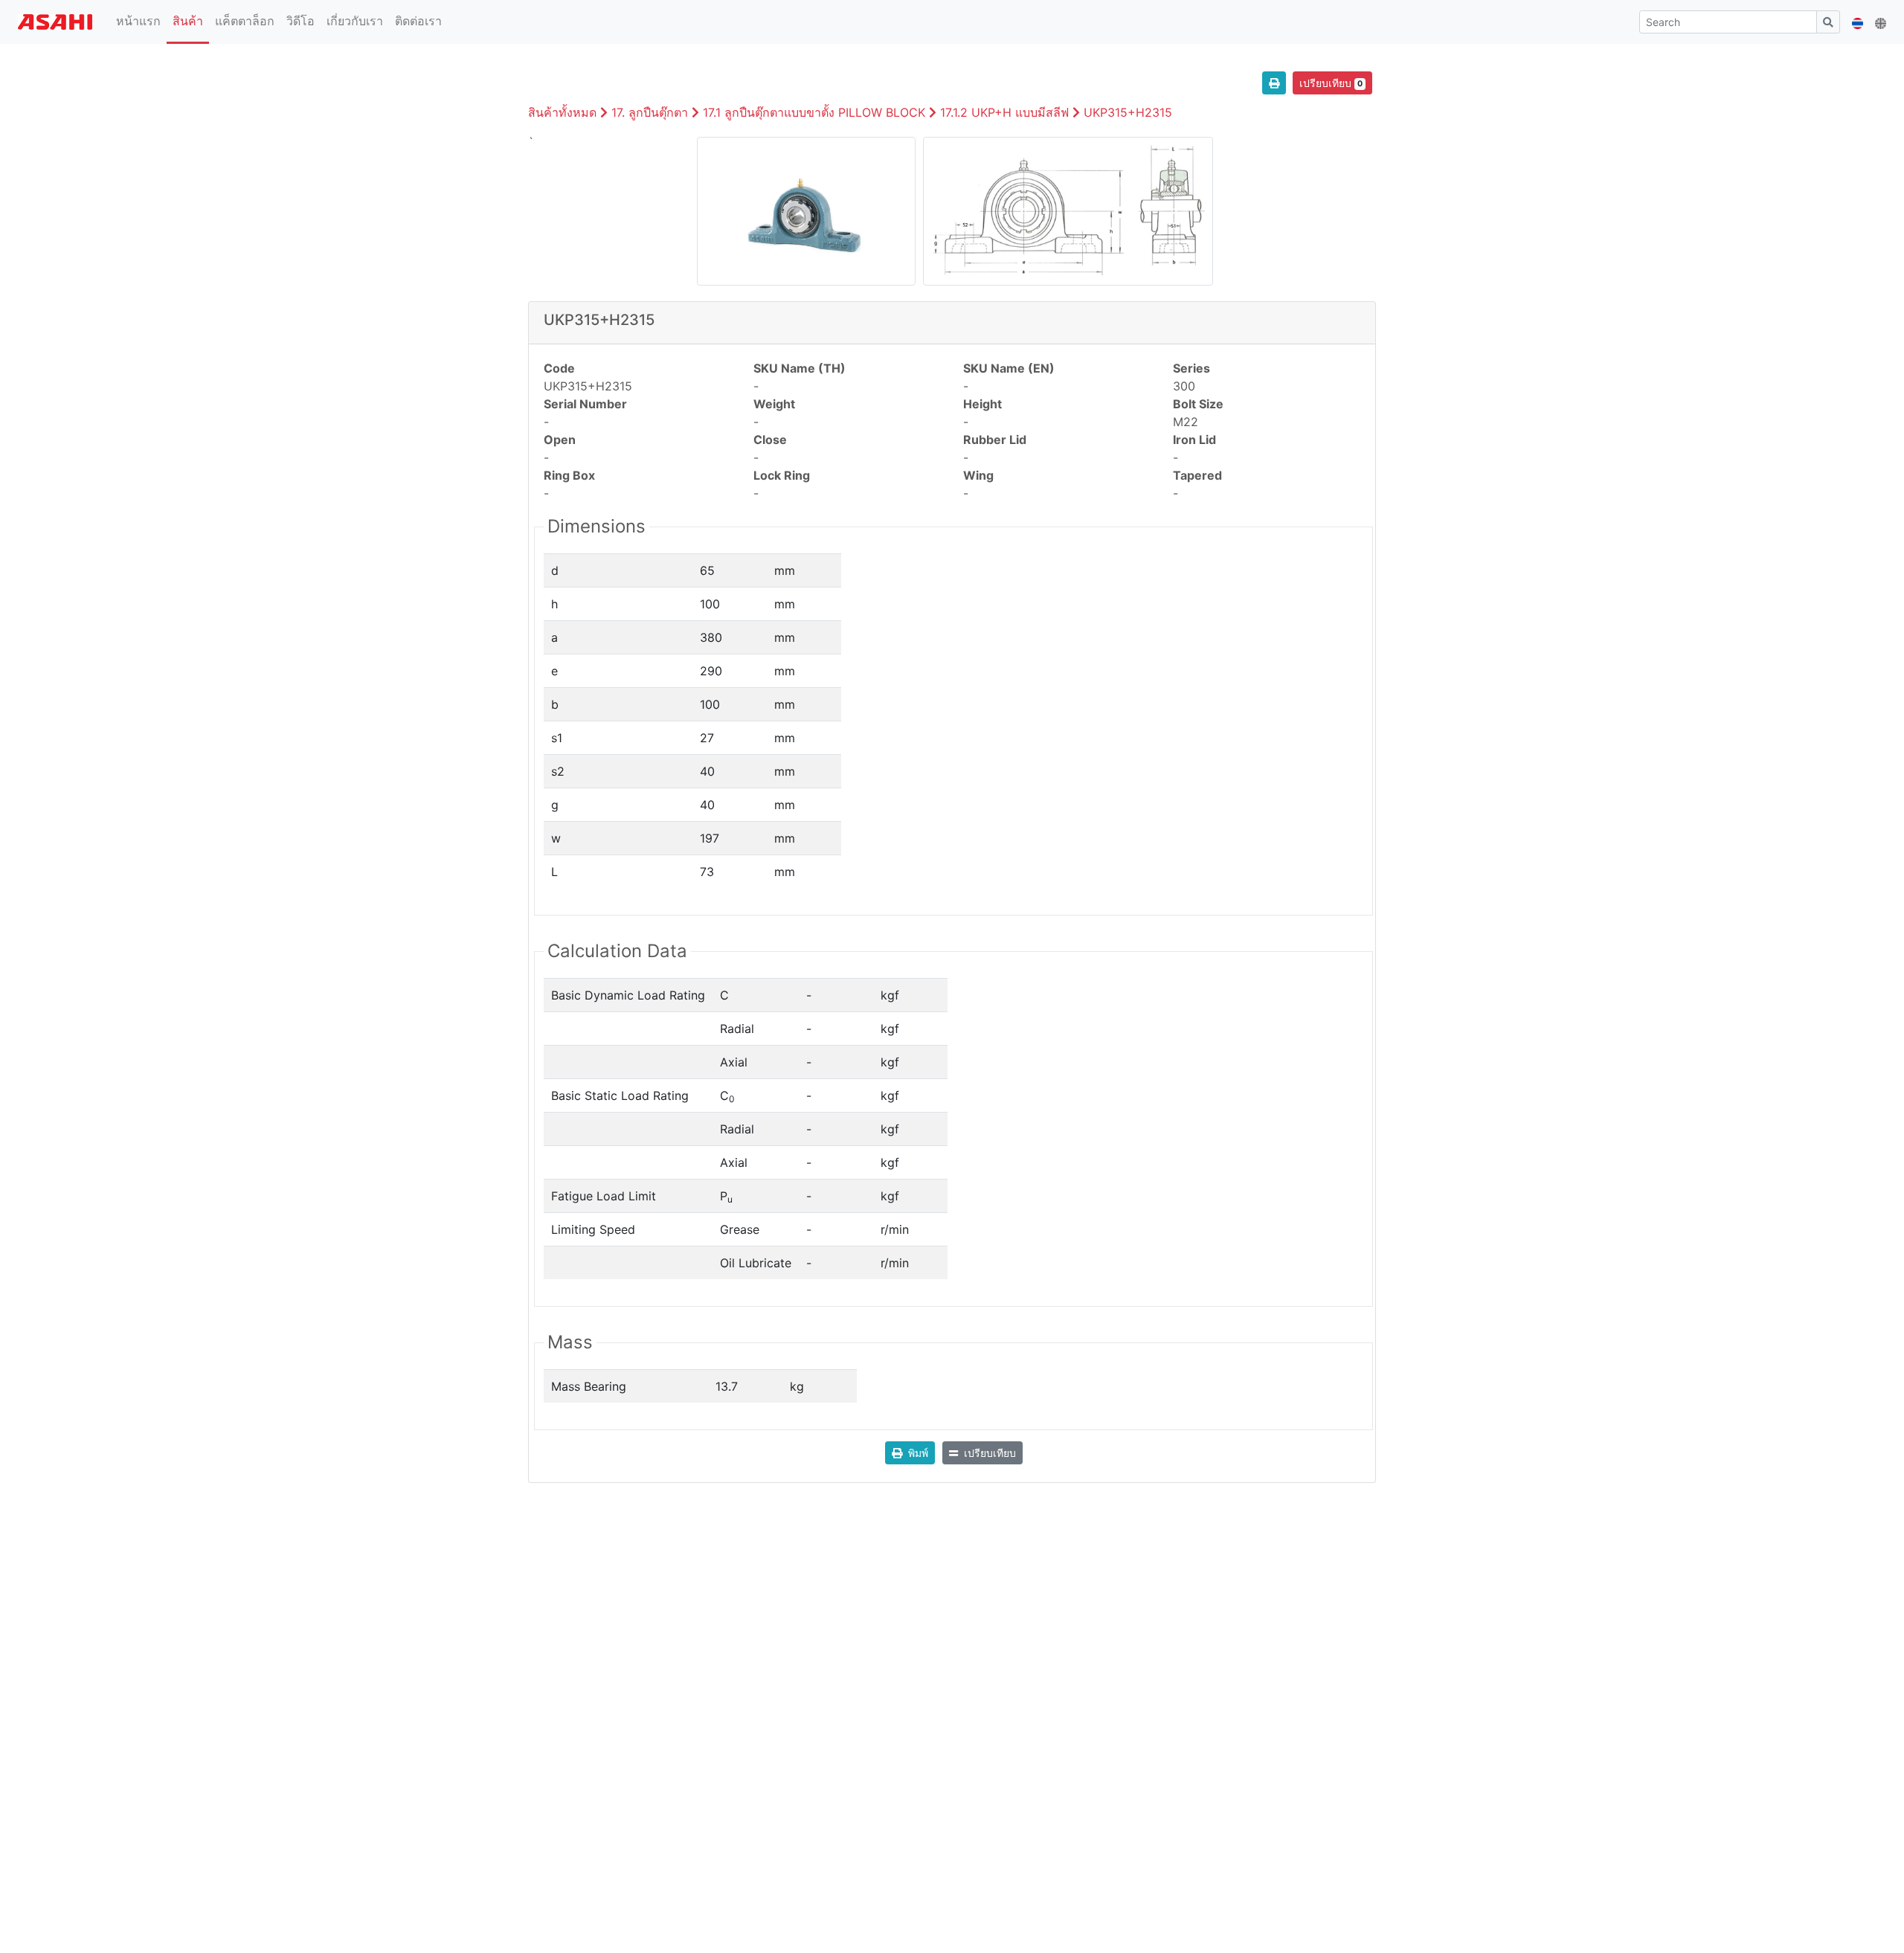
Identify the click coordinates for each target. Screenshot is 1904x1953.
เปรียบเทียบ (1331, 83)
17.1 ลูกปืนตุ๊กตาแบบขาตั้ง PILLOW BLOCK (814, 112)
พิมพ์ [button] (918, 1453)
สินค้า (188, 21)
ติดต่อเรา (418, 21)
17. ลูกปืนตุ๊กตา (650, 112)
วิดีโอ (300, 21)
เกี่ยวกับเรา (355, 21)
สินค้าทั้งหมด (562, 112)
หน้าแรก (141, 20)
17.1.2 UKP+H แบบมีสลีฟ (1004, 112)
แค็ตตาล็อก (245, 21)
